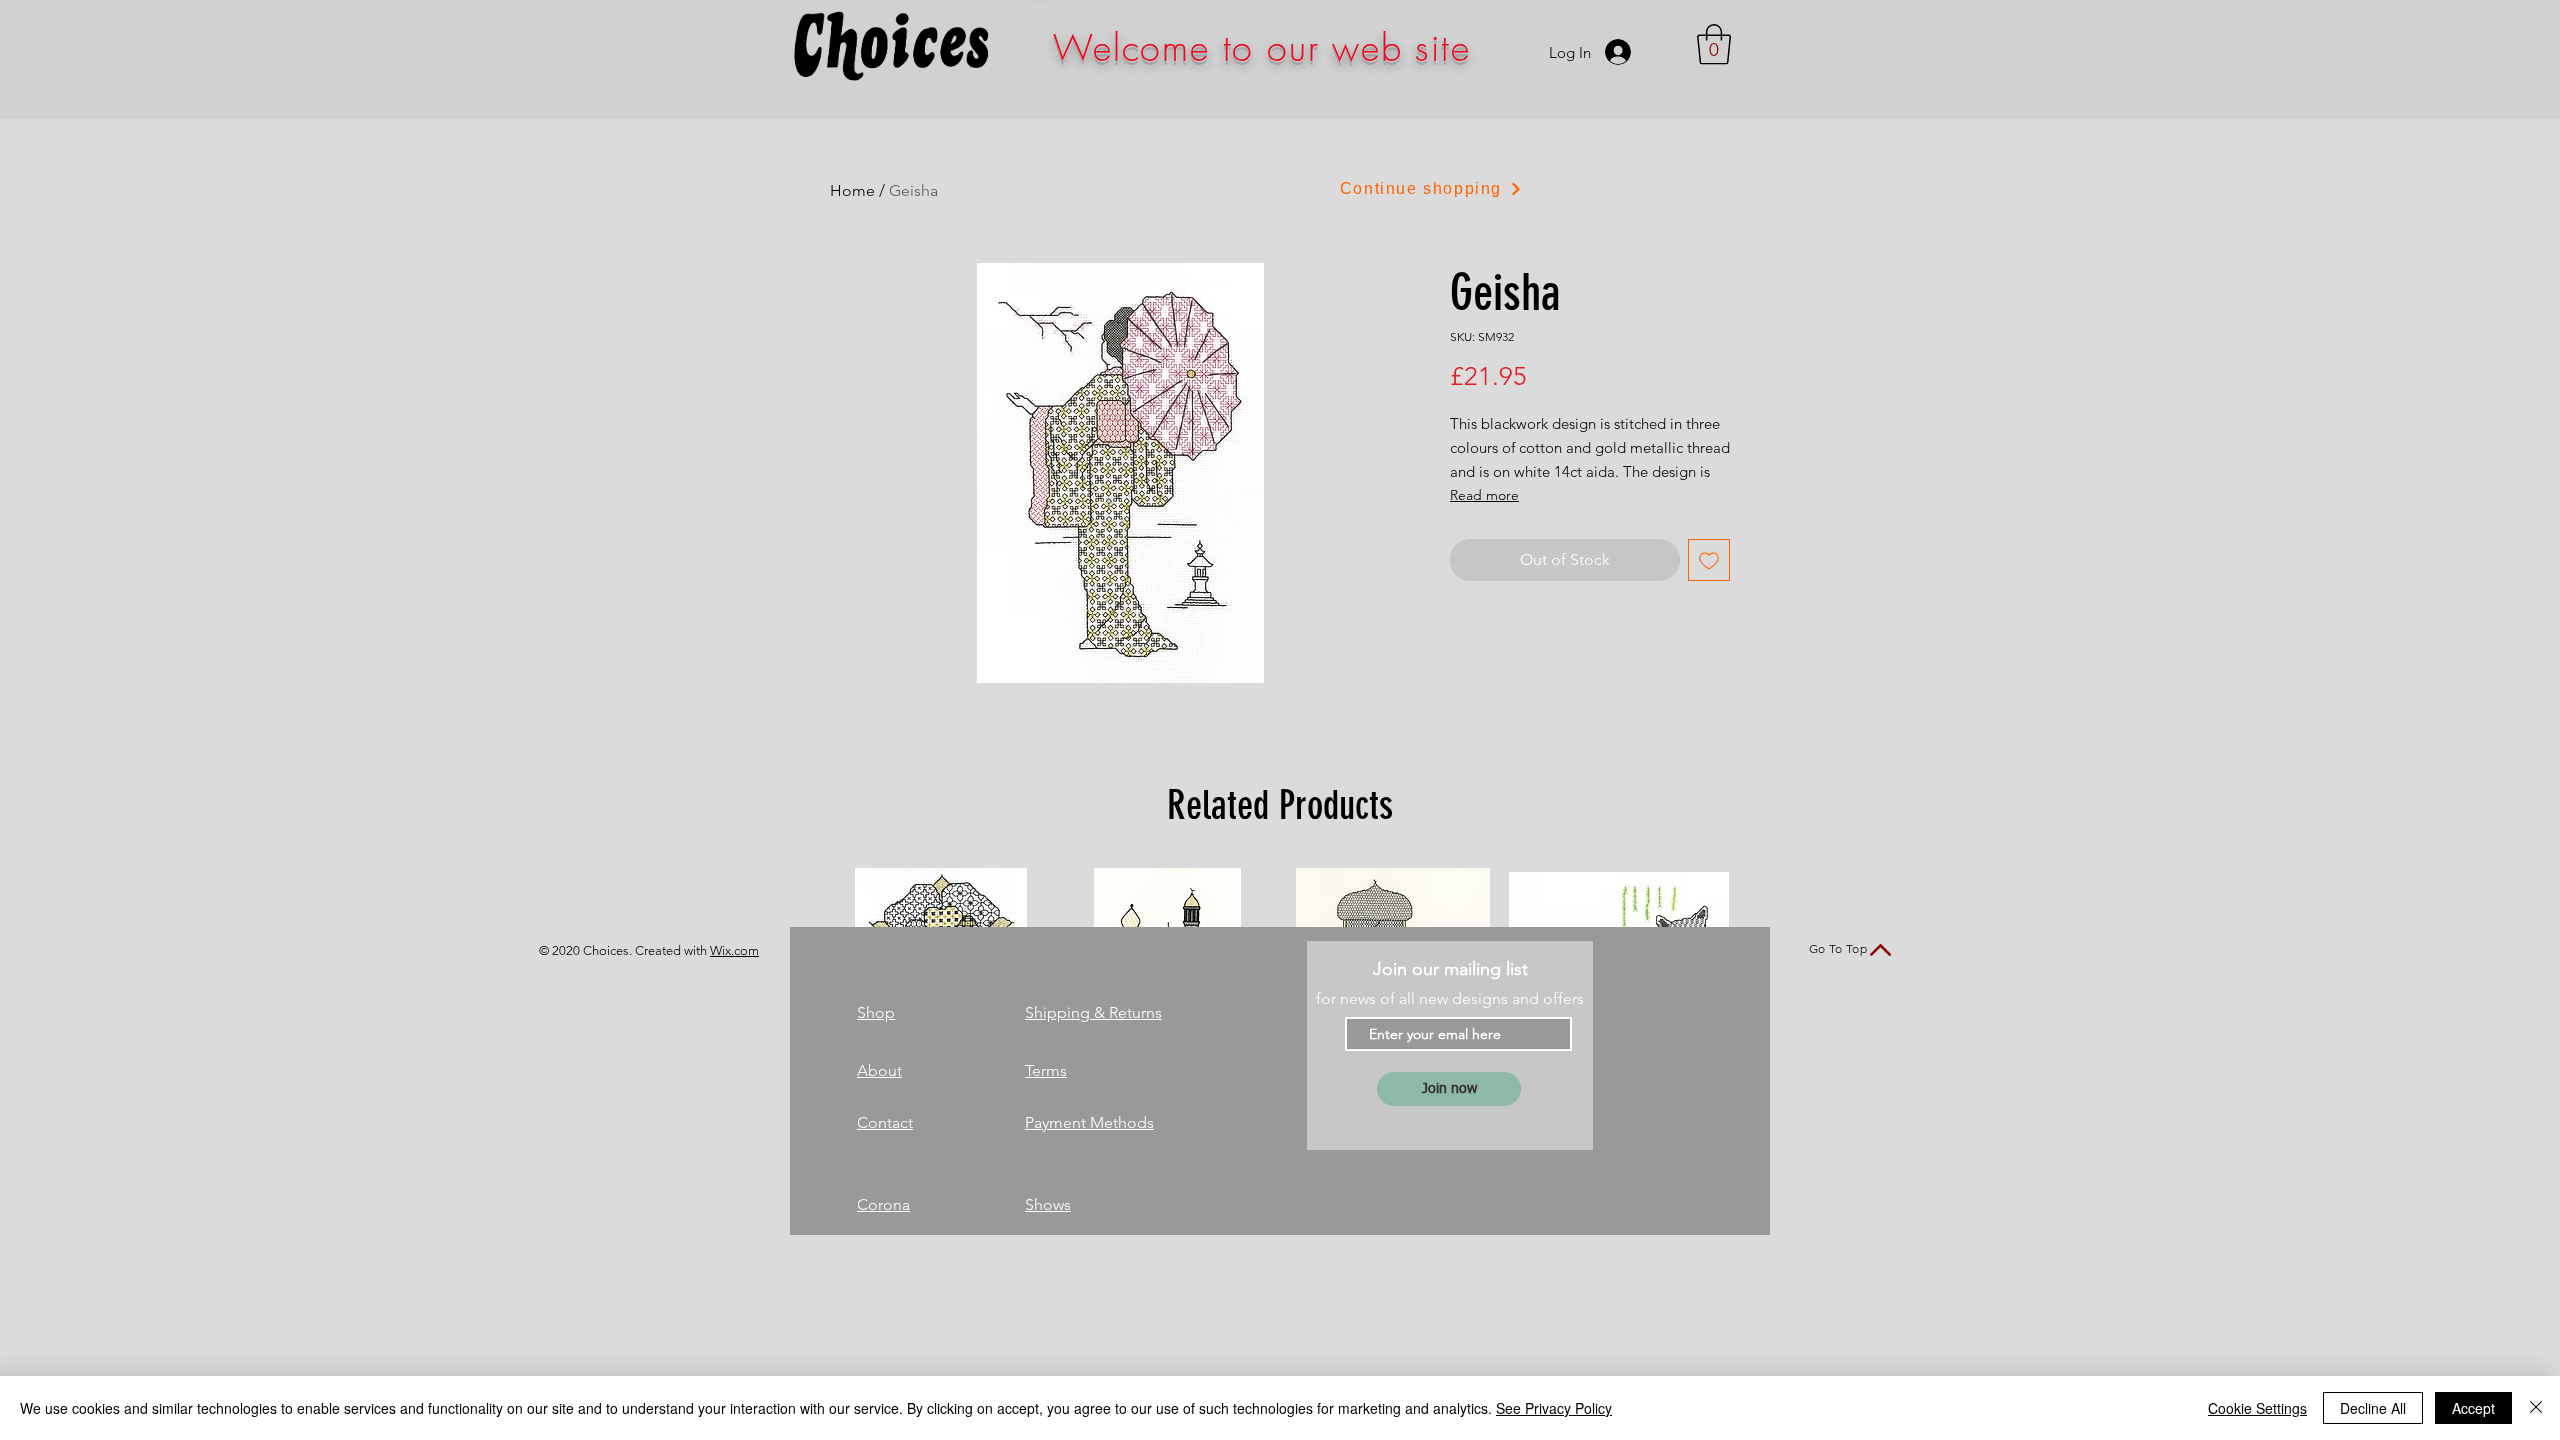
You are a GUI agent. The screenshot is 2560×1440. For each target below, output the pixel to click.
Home (852, 190)
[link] (1714, 44)
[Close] (2536, 1408)
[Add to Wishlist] (1709, 560)
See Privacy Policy (1554, 1408)
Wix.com (734, 950)
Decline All (2373, 1408)
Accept (2473, 1408)
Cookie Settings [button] (2257, 1408)
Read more (1484, 495)
